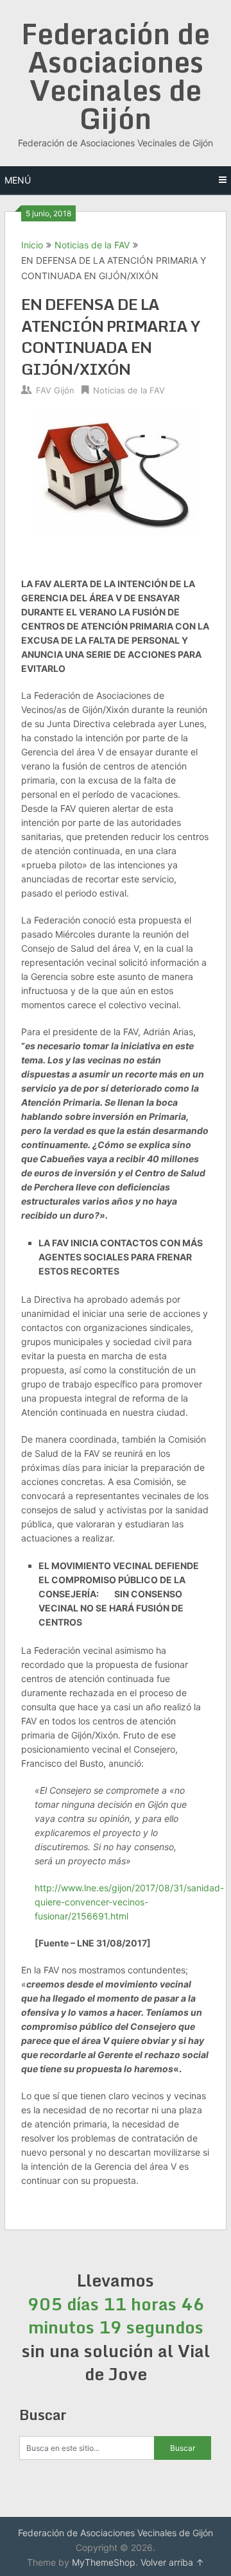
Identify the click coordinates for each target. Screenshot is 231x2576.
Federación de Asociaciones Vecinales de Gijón (116, 76)
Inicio (32, 245)
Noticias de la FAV (92, 245)
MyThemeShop (104, 2562)
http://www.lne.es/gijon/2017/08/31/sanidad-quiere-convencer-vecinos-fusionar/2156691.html (129, 1902)
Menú (18, 180)
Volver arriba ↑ (172, 2562)
